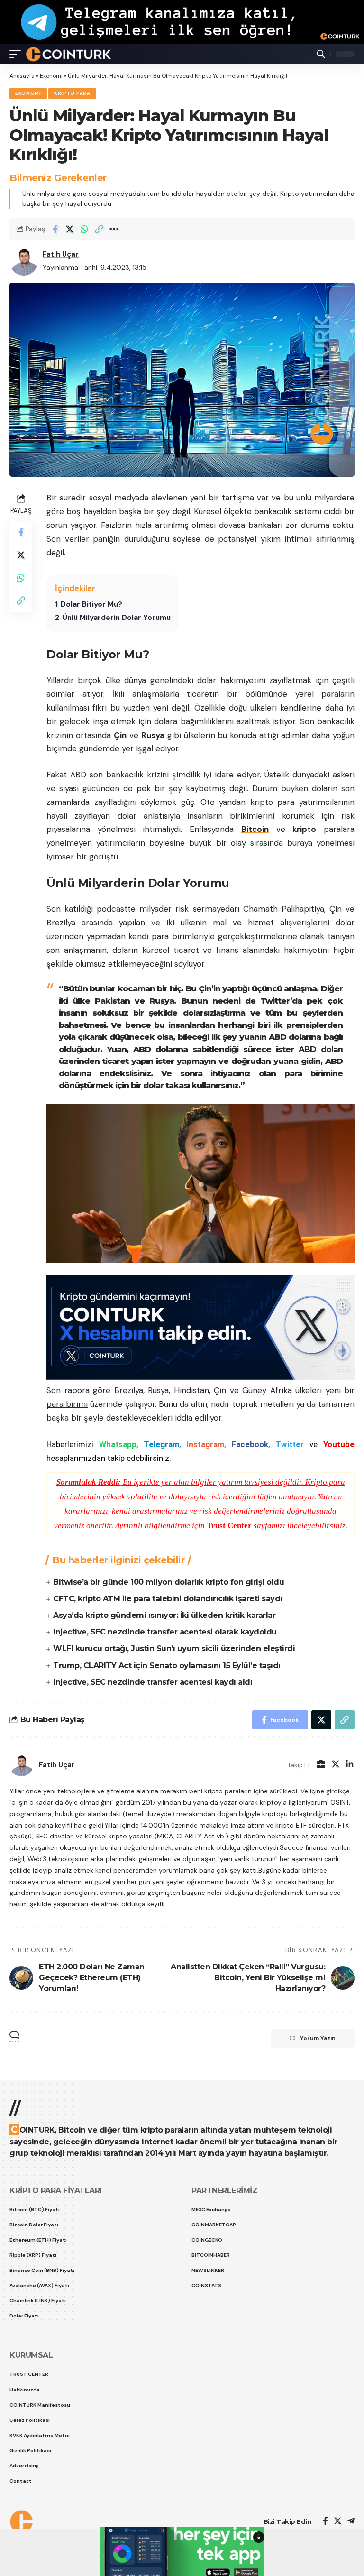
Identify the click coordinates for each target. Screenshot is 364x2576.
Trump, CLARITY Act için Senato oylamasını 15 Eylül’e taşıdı (167, 1666)
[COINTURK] (68, 54)
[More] (114, 229)
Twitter (290, 1444)
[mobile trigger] (18, 54)
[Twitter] (336, 1765)
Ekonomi (51, 76)
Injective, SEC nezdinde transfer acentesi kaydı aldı (153, 1682)
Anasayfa (22, 76)
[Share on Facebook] (55, 229)
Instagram (205, 1444)
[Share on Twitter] (70, 229)
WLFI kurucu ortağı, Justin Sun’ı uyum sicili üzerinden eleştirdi (174, 1648)
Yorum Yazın (318, 2038)
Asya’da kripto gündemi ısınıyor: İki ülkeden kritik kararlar (164, 1615)
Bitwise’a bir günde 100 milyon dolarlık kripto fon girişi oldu (168, 1582)
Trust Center (229, 1526)
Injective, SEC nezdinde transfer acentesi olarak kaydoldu (165, 1632)
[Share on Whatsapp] (84, 229)
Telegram (161, 1444)
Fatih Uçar (61, 254)
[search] (321, 54)
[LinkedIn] (350, 1765)
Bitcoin (255, 829)
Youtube (339, 1444)
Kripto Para (72, 93)
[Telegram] (351, 2522)
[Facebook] (325, 2522)
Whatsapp (118, 1444)
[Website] (321, 1765)
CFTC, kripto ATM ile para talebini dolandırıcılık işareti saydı (168, 1599)
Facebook (250, 1444)
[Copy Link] (99, 229)
